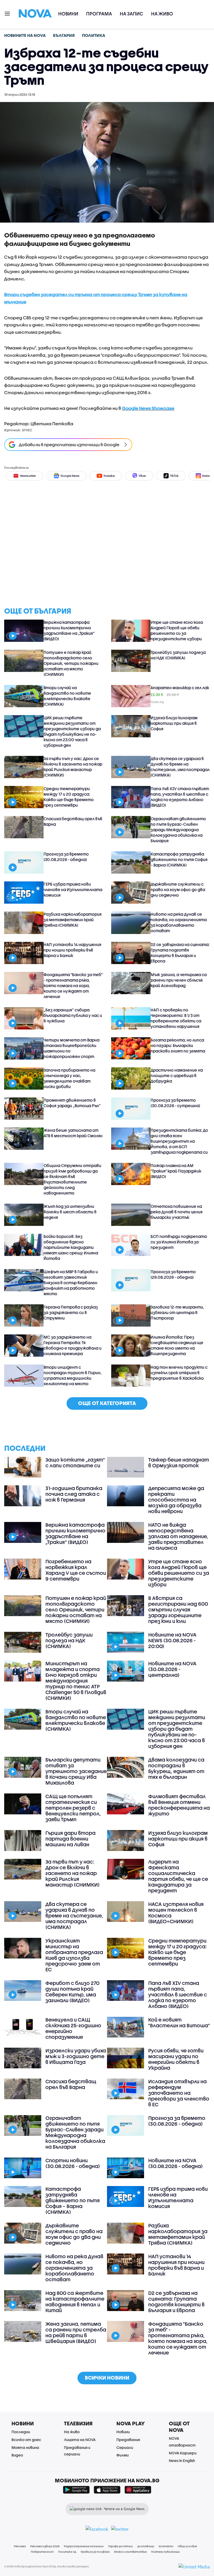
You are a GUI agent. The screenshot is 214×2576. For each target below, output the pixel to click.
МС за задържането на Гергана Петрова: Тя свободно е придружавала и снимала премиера (73, 1345)
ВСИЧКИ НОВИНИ (107, 2378)
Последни (21, 2432)
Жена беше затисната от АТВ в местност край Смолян (73, 1133)
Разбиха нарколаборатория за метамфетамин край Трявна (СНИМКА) (73, 920)
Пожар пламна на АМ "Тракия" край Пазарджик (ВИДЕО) (176, 1171)
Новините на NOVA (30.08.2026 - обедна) (176, 2163)
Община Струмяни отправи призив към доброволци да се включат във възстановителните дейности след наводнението (72, 1179)
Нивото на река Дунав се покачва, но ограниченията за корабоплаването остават (179, 922)
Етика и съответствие (130, 2552)
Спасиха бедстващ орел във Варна (73, 821)
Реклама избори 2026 (45, 2546)
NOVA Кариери (183, 2453)
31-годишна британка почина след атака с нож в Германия (74, 1494)
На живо (162, 14)
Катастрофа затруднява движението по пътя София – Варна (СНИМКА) (179, 859)
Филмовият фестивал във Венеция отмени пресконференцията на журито (179, 1805)
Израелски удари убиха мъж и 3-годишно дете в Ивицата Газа (76, 2056)
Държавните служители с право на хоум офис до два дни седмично (178, 890)
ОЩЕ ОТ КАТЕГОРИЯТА (107, 1403)
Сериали (125, 2447)
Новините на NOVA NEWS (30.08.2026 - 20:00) (172, 1640)
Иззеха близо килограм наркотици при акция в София (174, 723)
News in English (182, 2461)
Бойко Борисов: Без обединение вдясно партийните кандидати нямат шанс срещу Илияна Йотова (71, 1247)
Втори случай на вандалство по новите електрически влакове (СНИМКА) (67, 696)
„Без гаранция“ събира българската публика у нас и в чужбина (73, 1015)
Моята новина (25, 2447)
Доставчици (146, 2546)
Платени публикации (165, 2552)
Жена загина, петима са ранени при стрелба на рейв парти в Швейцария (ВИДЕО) (76, 2332)
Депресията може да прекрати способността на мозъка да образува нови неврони (176, 1500)
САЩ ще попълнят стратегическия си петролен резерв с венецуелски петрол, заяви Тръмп (73, 1808)
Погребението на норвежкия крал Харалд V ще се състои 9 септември (76, 1570)
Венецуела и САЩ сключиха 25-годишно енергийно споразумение (73, 2028)
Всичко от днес (26, 2440)
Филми (123, 2455)
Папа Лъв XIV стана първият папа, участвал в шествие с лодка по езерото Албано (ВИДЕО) (180, 797)
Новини (68, 14)
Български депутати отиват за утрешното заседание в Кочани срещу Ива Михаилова (76, 1771)
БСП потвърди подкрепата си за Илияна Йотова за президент (179, 1242)
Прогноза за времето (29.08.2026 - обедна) (173, 1274)
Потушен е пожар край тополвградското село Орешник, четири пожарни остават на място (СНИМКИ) (71, 663)
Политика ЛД (67, 2552)
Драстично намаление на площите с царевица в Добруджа (177, 1075)
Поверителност (42, 2552)
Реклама (20, 2546)
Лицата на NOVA (80, 2440)
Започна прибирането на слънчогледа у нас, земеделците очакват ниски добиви (69, 1078)
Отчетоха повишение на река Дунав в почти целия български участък (177, 1212)
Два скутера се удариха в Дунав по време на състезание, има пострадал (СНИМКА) (180, 767)
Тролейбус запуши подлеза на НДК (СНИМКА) (178, 655)
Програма (99, 14)
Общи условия (187, 2546)
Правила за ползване (95, 2552)
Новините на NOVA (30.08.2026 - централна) (172, 1669)
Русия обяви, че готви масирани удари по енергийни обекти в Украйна (176, 2059)
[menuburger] (8, 13)
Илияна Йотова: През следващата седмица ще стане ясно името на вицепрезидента (177, 1345)
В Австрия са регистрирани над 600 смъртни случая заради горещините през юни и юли (178, 1610)
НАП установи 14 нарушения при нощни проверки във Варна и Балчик (72, 950)
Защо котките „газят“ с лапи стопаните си (75, 1463)
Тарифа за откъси (120, 2546)
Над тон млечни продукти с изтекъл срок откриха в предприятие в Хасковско (179, 1373)
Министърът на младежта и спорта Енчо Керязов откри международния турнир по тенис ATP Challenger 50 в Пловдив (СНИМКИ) (76, 1681)
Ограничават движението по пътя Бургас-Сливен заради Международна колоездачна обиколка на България (178, 830)
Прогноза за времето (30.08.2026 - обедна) (66, 857)
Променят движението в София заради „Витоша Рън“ (72, 1103)
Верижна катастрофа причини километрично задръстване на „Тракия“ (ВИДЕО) (69, 630)
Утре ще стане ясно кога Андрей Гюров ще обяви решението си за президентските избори (177, 630)
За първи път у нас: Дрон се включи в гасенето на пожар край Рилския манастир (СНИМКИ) (73, 767)
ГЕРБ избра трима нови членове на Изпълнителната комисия (73, 890)
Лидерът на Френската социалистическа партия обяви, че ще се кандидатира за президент (178, 1876)
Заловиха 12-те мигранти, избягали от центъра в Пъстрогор (177, 1312)
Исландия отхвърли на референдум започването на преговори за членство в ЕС (179, 2093)
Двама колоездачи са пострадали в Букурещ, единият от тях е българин (176, 1768)
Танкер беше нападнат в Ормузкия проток (179, 1463)
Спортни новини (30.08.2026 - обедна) (73, 2163)
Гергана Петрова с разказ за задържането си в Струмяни (71, 1312)
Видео (17, 2455)
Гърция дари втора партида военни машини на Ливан (70, 1839)
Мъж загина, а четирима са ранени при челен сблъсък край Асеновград (179, 980)
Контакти (166, 2546)
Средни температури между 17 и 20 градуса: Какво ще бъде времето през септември (69, 797)
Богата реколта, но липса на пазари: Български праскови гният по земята (178, 1045)
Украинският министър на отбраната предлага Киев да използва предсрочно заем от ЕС (74, 1955)
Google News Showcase (148, 408)
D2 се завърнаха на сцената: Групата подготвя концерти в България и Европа (180, 953)
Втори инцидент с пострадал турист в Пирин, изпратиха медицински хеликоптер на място (73, 1375)
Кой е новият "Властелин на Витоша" (179, 2023)
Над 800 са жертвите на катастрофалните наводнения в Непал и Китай (75, 2302)
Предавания (128, 2440)
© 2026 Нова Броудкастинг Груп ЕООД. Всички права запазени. (47, 2566)
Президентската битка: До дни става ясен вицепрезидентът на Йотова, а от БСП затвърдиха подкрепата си (179, 1141)
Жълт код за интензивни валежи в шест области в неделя (70, 1212)
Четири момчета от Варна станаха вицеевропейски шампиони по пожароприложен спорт (72, 1048)
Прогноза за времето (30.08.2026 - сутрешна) (175, 1103)
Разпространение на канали (84, 2546)
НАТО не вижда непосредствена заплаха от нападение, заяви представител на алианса (178, 1536)
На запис (132, 14)
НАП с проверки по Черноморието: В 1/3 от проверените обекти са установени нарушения (176, 1018)
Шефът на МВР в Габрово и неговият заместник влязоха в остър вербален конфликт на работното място (71, 1283)
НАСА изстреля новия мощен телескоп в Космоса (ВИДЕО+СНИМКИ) (176, 1913)
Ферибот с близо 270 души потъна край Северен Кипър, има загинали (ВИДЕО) (72, 1992)
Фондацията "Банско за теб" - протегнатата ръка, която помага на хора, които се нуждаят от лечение (73, 986)
